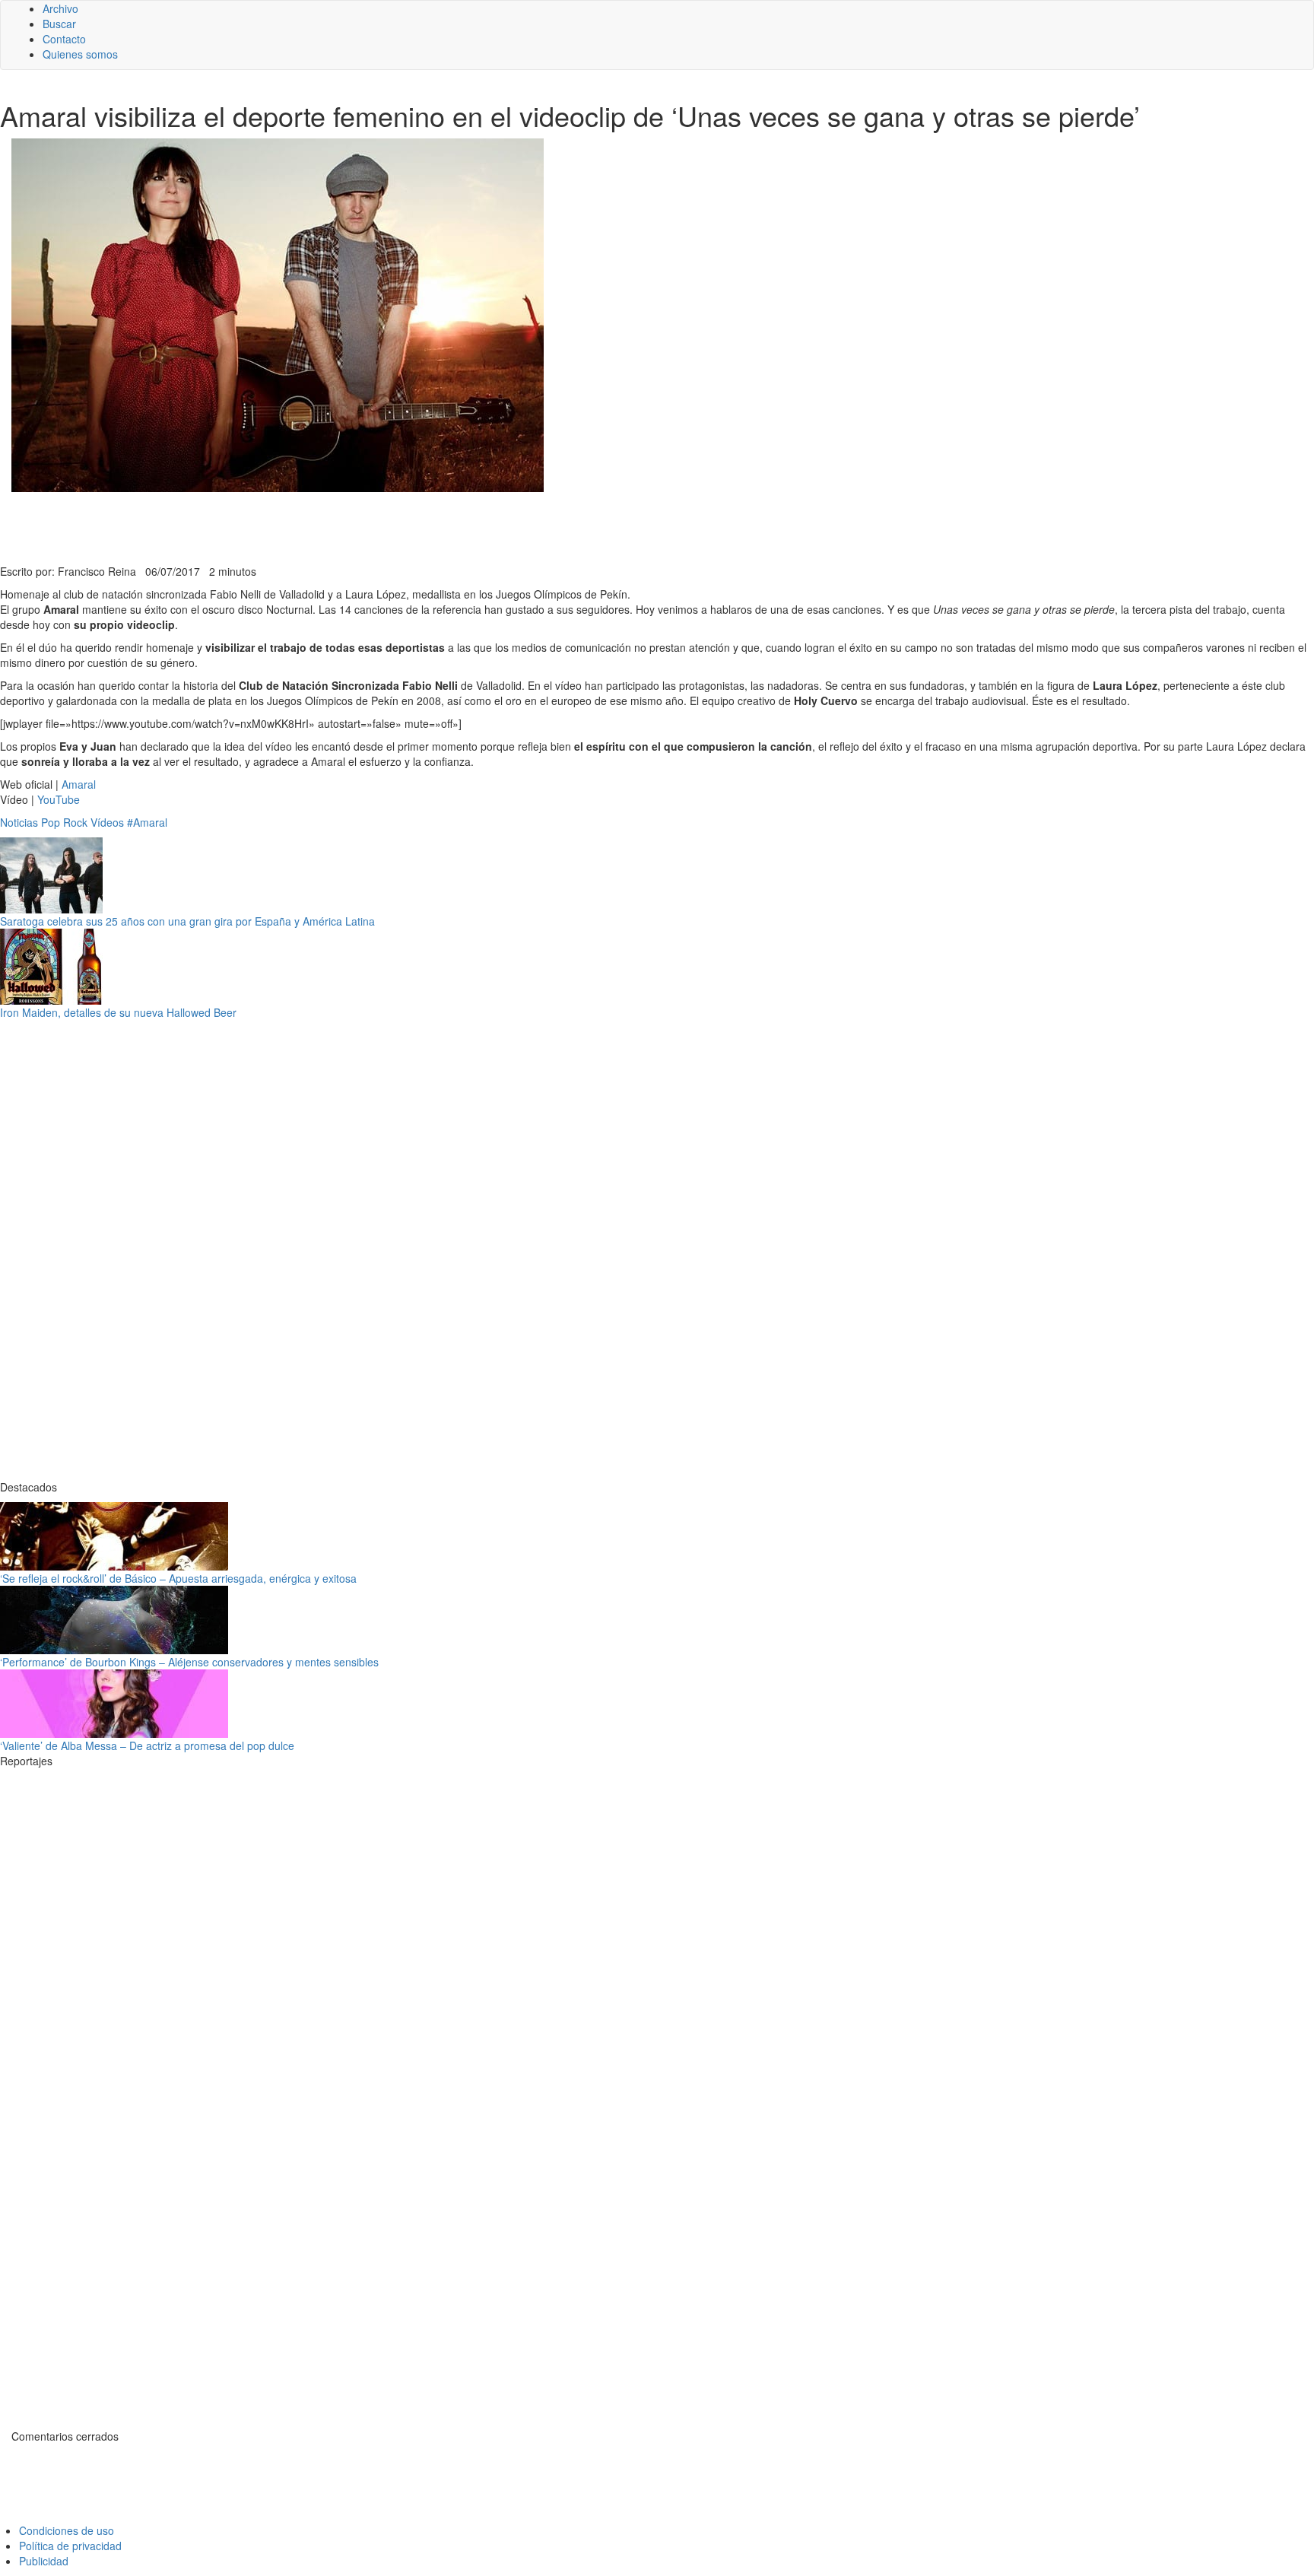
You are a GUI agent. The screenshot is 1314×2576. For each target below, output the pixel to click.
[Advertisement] (373, 526)
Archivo (60, 8)
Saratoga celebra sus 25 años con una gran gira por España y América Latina (187, 921)
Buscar (59, 24)
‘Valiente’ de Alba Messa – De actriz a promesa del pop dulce (147, 1745)
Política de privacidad (70, 2546)
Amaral (79, 784)
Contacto (64, 39)
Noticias (19, 822)
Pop (51, 822)
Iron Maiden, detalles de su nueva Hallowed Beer (118, 1012)
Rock (75, 822)
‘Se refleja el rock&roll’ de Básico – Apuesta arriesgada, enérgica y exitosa (178, 1578)
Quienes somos (80, 54)
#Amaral (147, 822)
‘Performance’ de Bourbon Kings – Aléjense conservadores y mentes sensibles (189, 1662)
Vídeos (107, 822)
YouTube (59, 799)
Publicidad (44, 2561)
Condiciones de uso (67, 2530)
